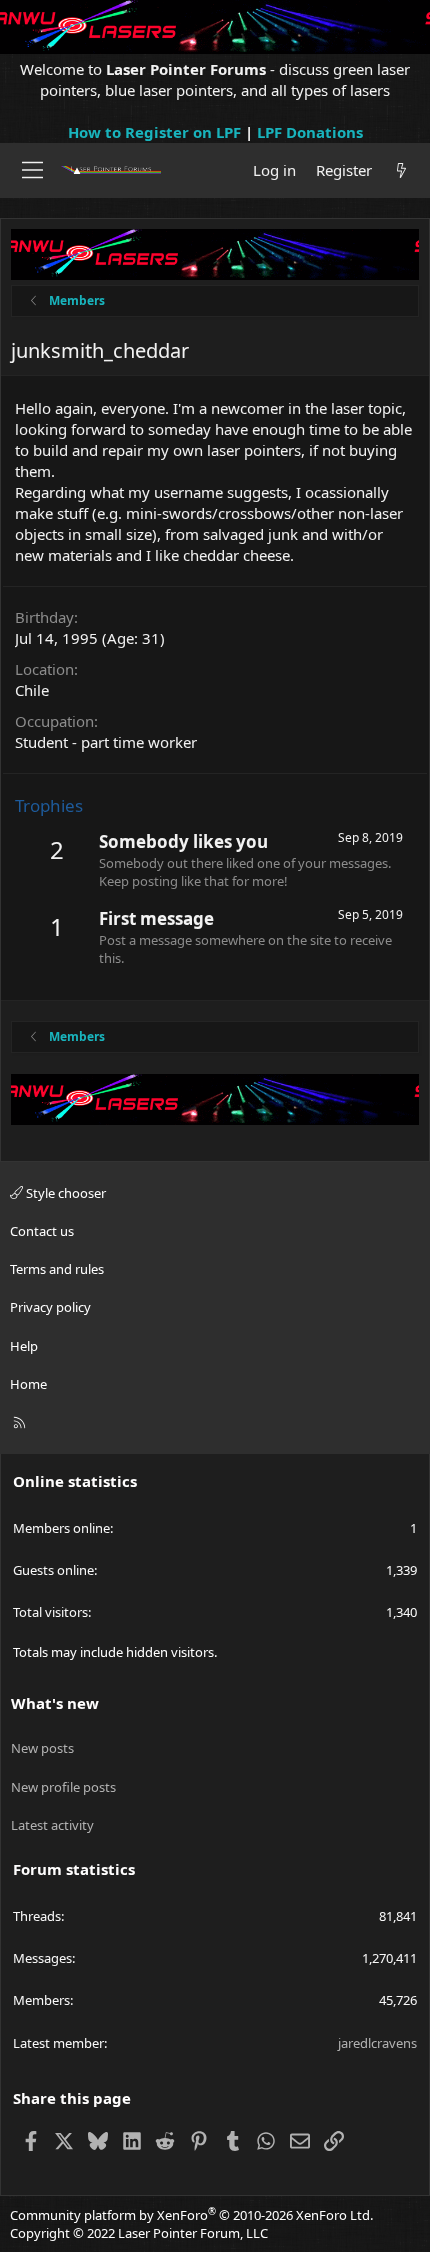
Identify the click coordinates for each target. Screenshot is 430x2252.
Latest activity (52, 1825)
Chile (32, 690)
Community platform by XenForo (191, 2215)
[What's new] (401, 170)
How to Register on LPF (154, 132)
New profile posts (63, 1787)
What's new (55, 1703)
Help (24, 1346)
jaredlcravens (377, 2043)
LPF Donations (310, 132)
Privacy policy (50, 1307)
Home (28, 1384)
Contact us (42, 1231)
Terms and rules (57, 1269)
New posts (42, 1748)
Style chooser (64, 1193)
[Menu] (32, 170)
